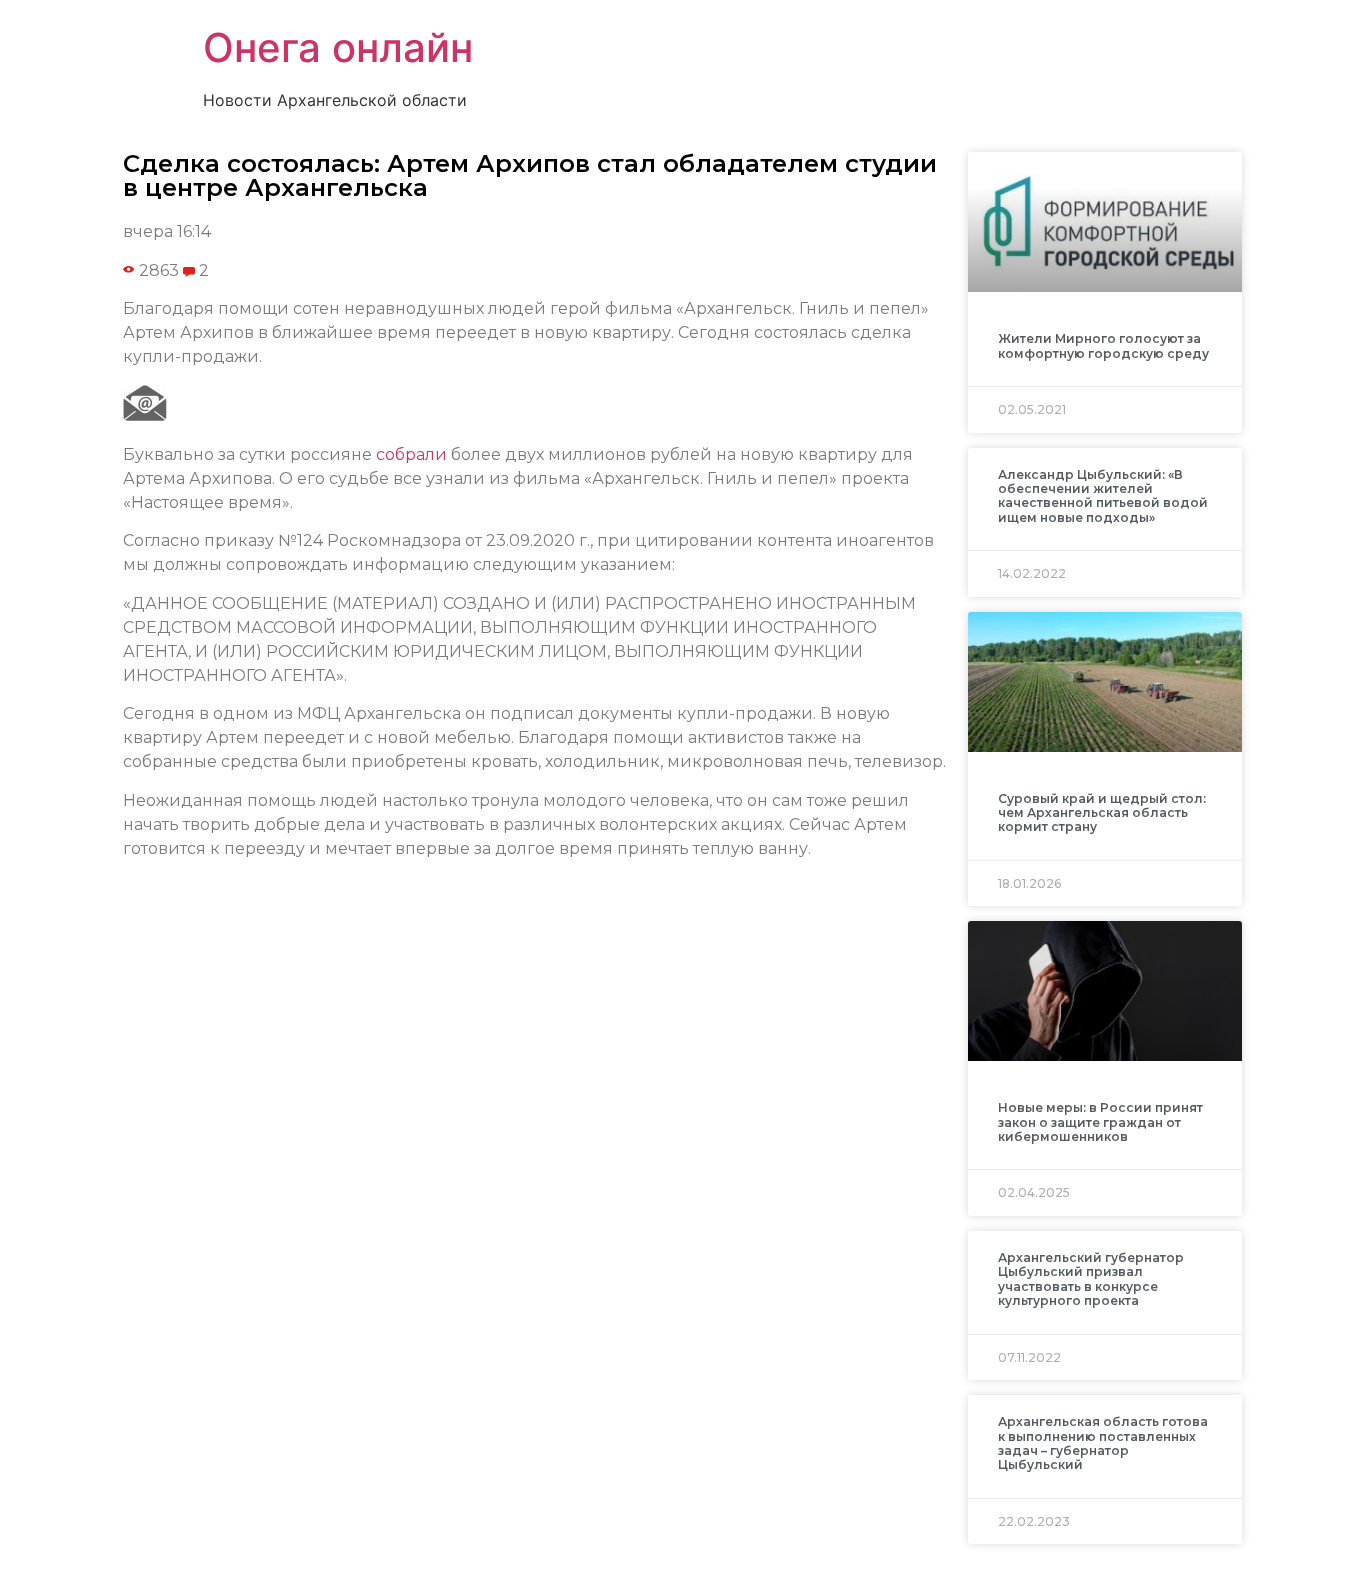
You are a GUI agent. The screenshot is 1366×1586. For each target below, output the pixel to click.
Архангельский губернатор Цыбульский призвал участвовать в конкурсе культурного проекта (1091, 1279)
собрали (411, 454)
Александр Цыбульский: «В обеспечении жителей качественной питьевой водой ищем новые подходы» (1103, 496)
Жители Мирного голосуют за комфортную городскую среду (1103, 345)
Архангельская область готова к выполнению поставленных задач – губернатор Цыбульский (1103, 1443)
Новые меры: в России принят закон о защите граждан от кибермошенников (1100, 1122)
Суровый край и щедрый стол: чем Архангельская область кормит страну (1102, 813)
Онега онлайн (338, 47)
